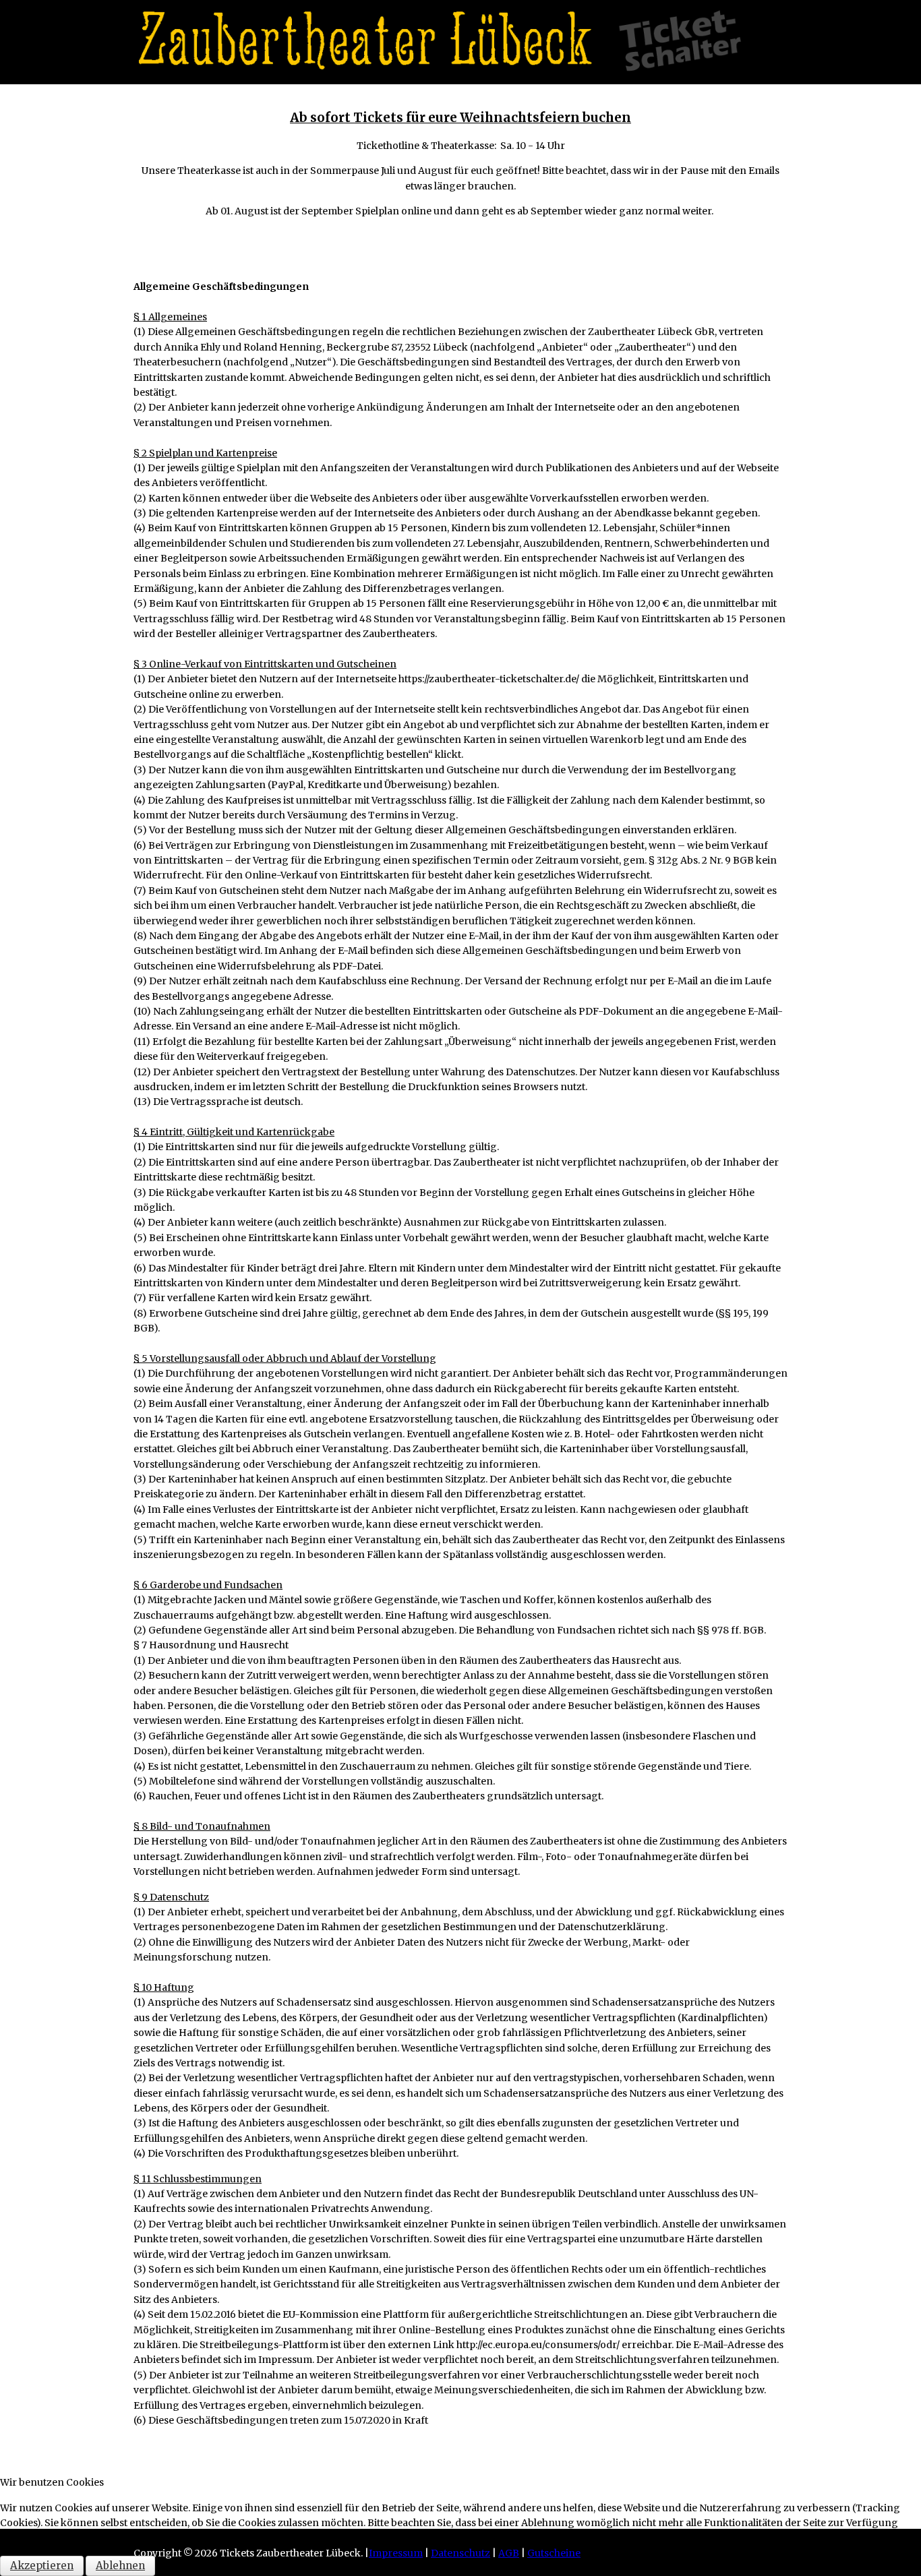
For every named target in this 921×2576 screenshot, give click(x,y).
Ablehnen (120, 2566)
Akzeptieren (42, 2566)
